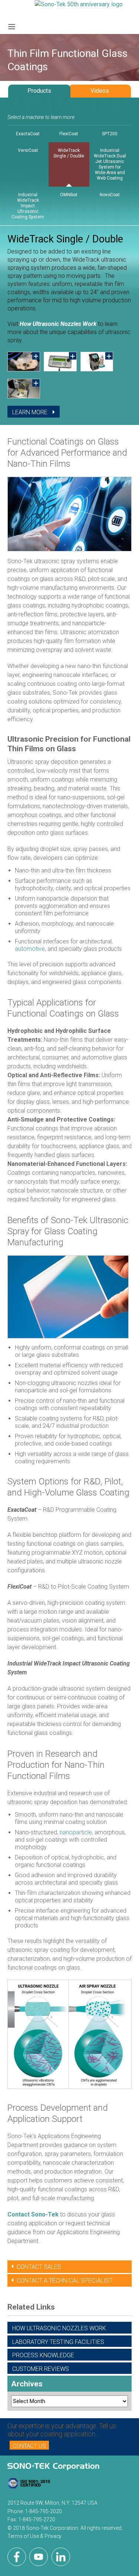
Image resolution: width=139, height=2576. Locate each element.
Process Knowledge (43, 2355)
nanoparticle (76, 1832)
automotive (30, 949)
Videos (100, 91)
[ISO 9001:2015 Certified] (29, 2485)
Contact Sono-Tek (33, 2214)
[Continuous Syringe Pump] (97, 362)
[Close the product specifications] (70, 425)
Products (39, 91)
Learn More (31, 412)
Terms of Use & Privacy (34, 2536)
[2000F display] (60, 362)
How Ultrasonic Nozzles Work (58, 324)
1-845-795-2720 (37, 2519)
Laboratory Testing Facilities (58, 2342)
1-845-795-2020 (43, 2511)
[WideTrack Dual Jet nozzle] (24, 362)
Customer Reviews (41, 2369)
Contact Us (29, 2446)
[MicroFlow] (24, 389)
